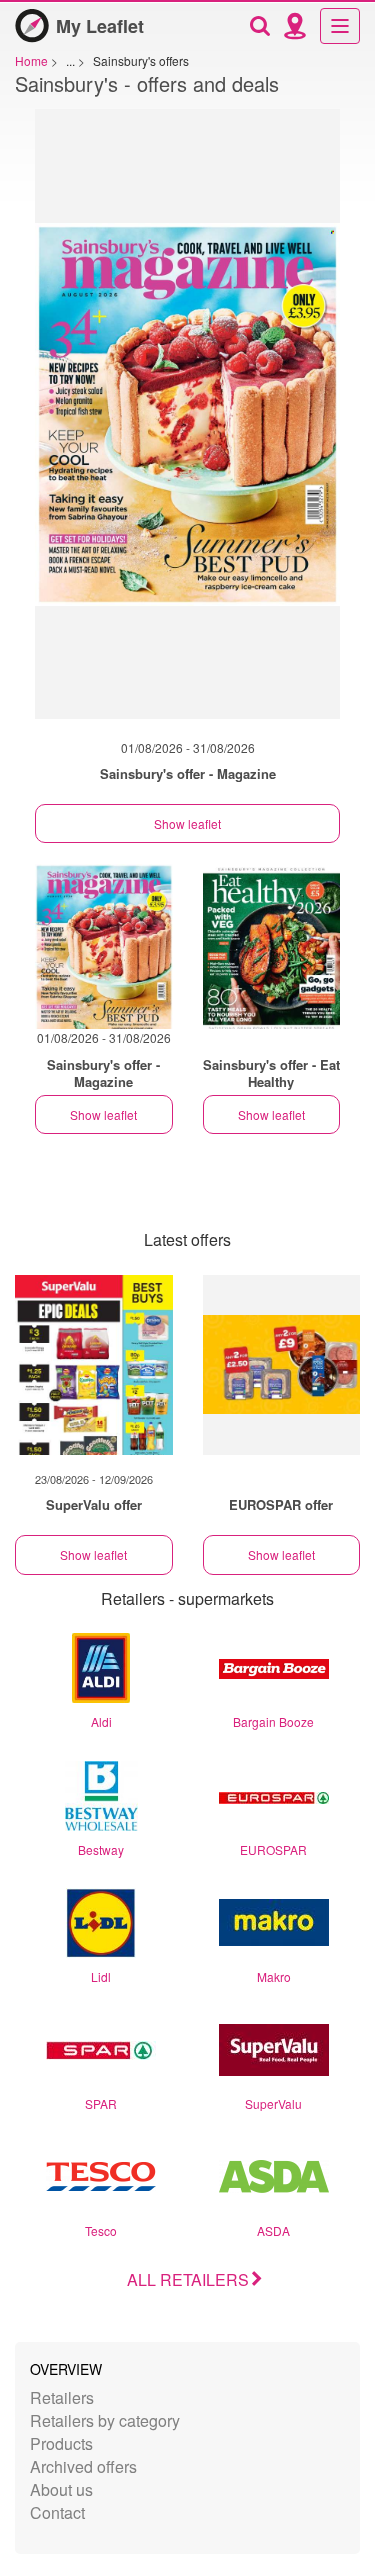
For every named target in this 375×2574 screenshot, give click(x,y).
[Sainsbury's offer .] (272, 946)
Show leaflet (187, 823)
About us (61, 2489)
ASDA (273, 2230)
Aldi (101, 1721)
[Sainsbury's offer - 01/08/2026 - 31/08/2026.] (187, 424)
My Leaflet (100, 26)
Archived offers (83, 2466)
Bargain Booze (273, 1721)
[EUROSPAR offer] (282, 1365)
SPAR (101, 2103)
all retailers (188, 2279)
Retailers (62, 2397)
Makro (274, 1976)
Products (61, 2443)
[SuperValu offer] (94, 1365)
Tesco (101, 2230)
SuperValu (273, 2103)
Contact (57, 2512)
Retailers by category (105, 2420)
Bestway (101, 1849)
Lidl (101, 1976)
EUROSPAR (273, 1849)
